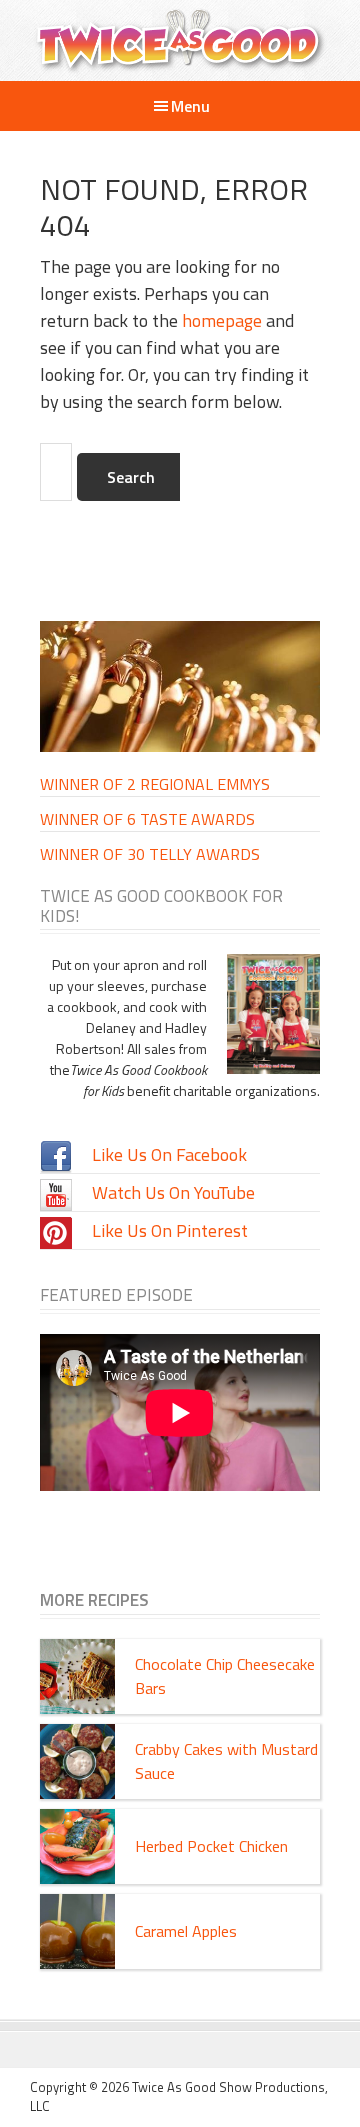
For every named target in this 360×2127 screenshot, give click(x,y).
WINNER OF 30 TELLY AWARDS (150, 854)
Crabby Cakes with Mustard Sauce (226, 1761)
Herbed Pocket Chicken (211, 1846)
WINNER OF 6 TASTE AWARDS (147, 819)
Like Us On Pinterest (170, 1230)
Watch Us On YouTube (173, 1192)
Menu (190, 106)
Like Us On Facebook (169, 1154)
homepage (222, 320)
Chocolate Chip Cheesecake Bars (225, 1676)
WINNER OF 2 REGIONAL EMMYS (155, 784)
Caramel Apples (186, 1931)
